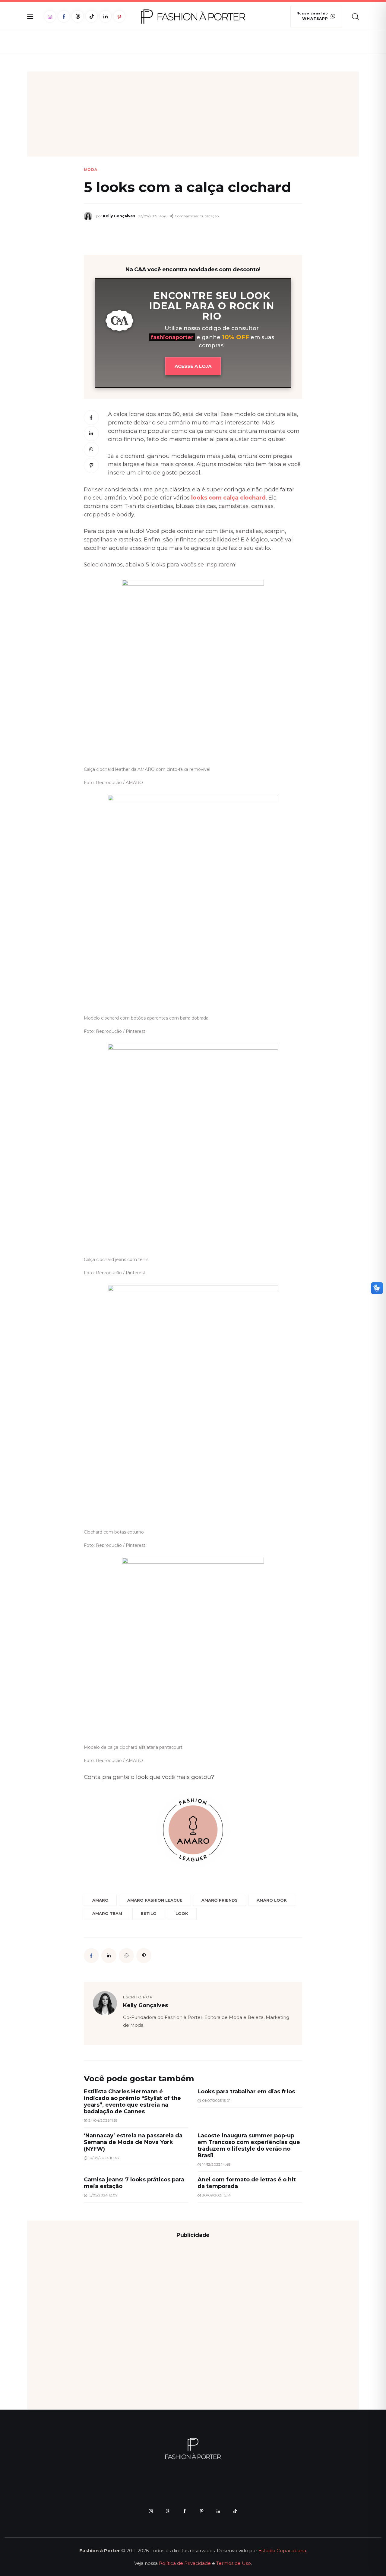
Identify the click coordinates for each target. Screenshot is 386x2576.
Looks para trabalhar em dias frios (246, 2092)
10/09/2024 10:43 (104, 2158)
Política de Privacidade (185, 2563)
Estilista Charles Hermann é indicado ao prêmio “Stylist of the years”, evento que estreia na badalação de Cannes (132, 2101)
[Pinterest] (119, 16)
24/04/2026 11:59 (103, 2120)
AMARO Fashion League (155, 1900)
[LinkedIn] (105, 16)
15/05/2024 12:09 (103, 2195)
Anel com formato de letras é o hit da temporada (247, 2183)
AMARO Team (107, 1913)
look (182, 1913)
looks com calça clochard (228, 498)
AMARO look (272, 1900)
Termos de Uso (234, 2563)
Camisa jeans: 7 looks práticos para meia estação (134, 2183)
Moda (91, 170)
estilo (149, 1913)
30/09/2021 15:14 (216, 2195)
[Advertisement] (193, 114)
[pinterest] (201, 2511)
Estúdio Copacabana (282, 2551)
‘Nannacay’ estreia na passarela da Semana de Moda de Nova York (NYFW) (133, 2142)
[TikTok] (92, 16)
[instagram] (151, 2511)
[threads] (168, 2511)
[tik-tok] (235, 2511)
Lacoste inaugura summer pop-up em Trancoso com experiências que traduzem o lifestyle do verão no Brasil (249, 2146)
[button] (194, 216)
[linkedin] (218, 2511)
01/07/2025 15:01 (216, 2100)
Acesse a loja (193, 366)
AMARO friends (220, 1900)
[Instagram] (50, 16)
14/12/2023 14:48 (216, 2164)
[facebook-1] (185, 2511)
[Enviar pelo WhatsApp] (91, 449)
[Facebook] (64, 16)
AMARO (100, 1900)
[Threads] (78, 16)
